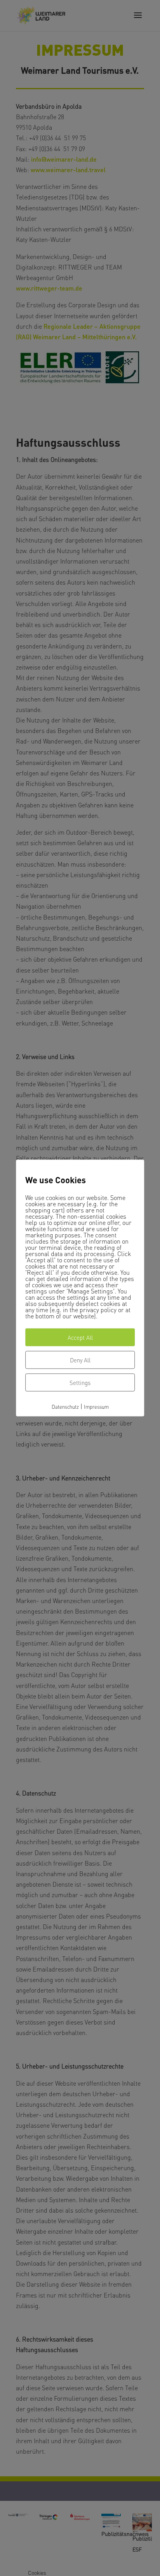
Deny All (80, 1360)
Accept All (80, 1337)
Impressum (96, 1406)
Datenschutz (65, 1406)
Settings (80, 1382)
